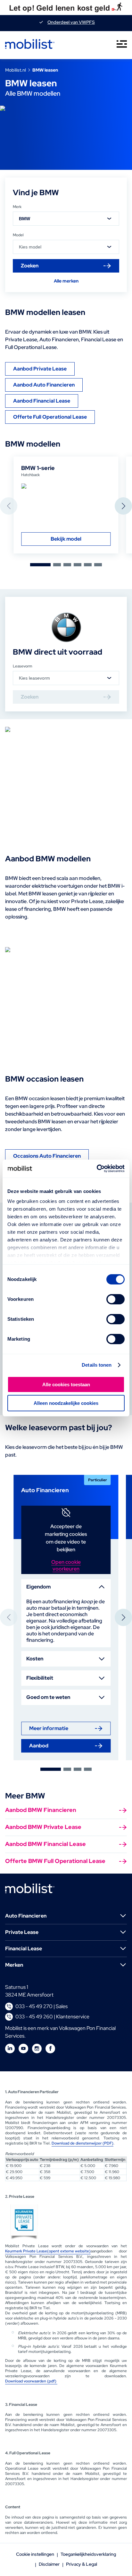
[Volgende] (123, 506)
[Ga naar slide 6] (98, 565)
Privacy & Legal (82, 2564)
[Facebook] (50, 2049)
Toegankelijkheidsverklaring (88, 2554)
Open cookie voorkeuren (66, 1565)
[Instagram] (37, 2049)
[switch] (116, 1299)
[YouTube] (23, 2049)
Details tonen (97, 1365)
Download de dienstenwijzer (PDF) (82, 2143)
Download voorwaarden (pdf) (31, 2381)
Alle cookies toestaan (66, 1384)
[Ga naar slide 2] (57, 565)
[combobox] (66, 219)
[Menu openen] (122, 45)
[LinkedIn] (10, 2049)
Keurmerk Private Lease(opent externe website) (48, 2251)
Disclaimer (49, 2564)
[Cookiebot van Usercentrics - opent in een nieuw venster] (97, 1169)
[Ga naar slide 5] (88, 565)
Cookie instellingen (35, 2554)
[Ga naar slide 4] (78, 565)
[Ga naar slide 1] (40, 565)
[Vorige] (9, 506)
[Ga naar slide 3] (67, 565)
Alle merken (66, 281)
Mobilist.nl (16, 70)
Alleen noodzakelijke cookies (66, 1403)
